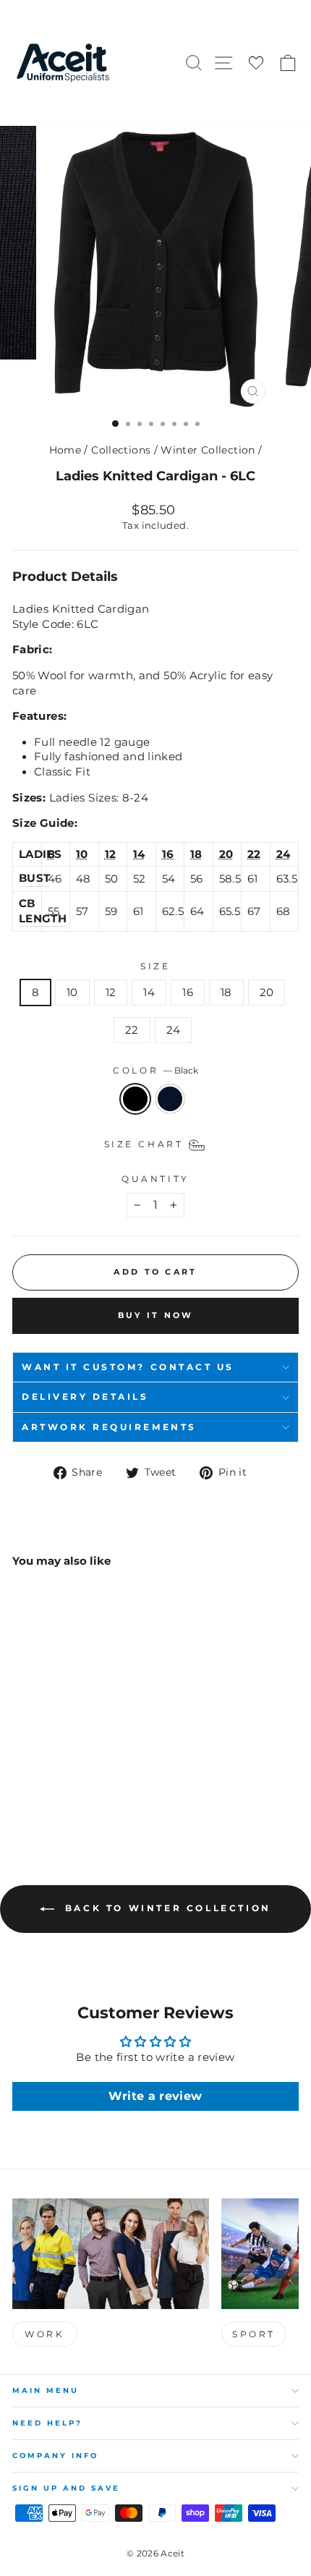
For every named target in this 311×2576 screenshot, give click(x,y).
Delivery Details (85, 1397)
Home (65, 450)
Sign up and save (66, 2488)
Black (135, 1099)
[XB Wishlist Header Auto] (256, 63)
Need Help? (47, 2423)
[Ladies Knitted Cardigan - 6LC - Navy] (37, 1781)
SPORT (254, 2334)
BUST (34, 878)
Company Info (55, 2456)
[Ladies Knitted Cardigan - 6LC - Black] (21, 1781)
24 (174, 1030)
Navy (170, 1099)
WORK (44, 2334)
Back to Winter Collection (166, 1908)
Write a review (155, 2096)
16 (188, 992)
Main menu (46, 2390)
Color (155, 1071)
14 (149, 992)
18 (226, 992)
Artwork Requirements (109, 1427)
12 (111, 992)
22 (132, 1030)
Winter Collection (208, 450)
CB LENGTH (43, 911)
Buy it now (156, 1315)
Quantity (155, 1179)
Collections (121, 450)
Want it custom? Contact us (128, 1367)
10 (72, 992)
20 (267, 992)
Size (155, 966)
